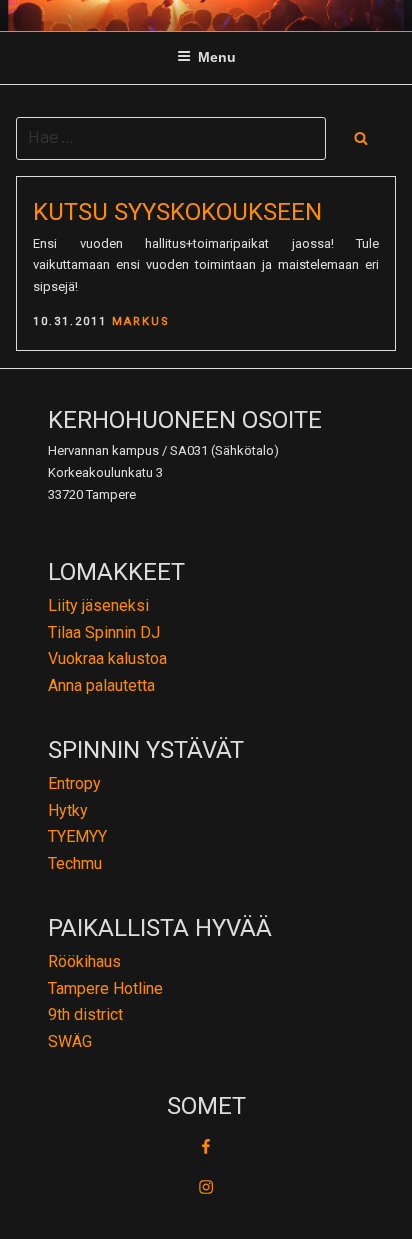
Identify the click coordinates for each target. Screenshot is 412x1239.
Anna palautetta (101, 685)
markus (141, 321)
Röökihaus (84, 961)
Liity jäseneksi (98, 605)
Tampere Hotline (105, 988)
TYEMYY (77, 836)
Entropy (74, 783)
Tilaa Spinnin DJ (104, 632)
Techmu (75, 863)
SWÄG (70, 1041)
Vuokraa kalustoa (107, 658)
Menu (217, 57)
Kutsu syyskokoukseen (177, 212)
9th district (85, 1014)
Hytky (68, 810)
